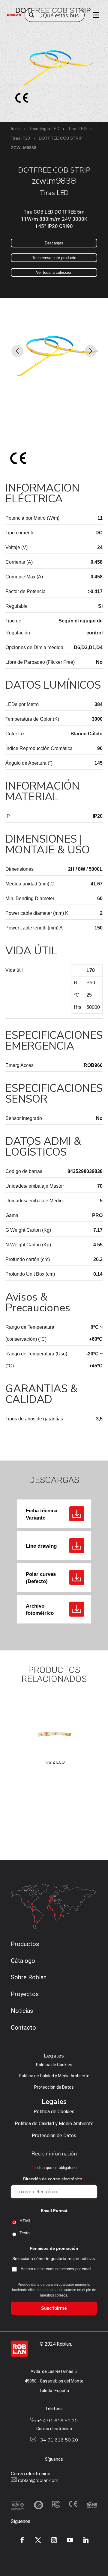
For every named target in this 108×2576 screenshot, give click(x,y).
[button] (17, 351)
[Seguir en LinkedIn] (86, 2540)
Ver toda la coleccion (54, 272)
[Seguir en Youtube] (70, 2540)
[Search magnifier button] (31, 15)
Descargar (77, 1514)
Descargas (54, 243)
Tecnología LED (44, 129)
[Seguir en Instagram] (54, 2540)
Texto (25, 2233)
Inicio (16, 129)
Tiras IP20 (20, 138)
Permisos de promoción (54, 2248)
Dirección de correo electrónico (54, 2179)
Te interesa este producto (54, 258)
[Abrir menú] (94, 15)
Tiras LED (77, 129)
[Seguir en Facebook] (22, 2540)
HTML (25, 2221)
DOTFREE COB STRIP (61, 138)
